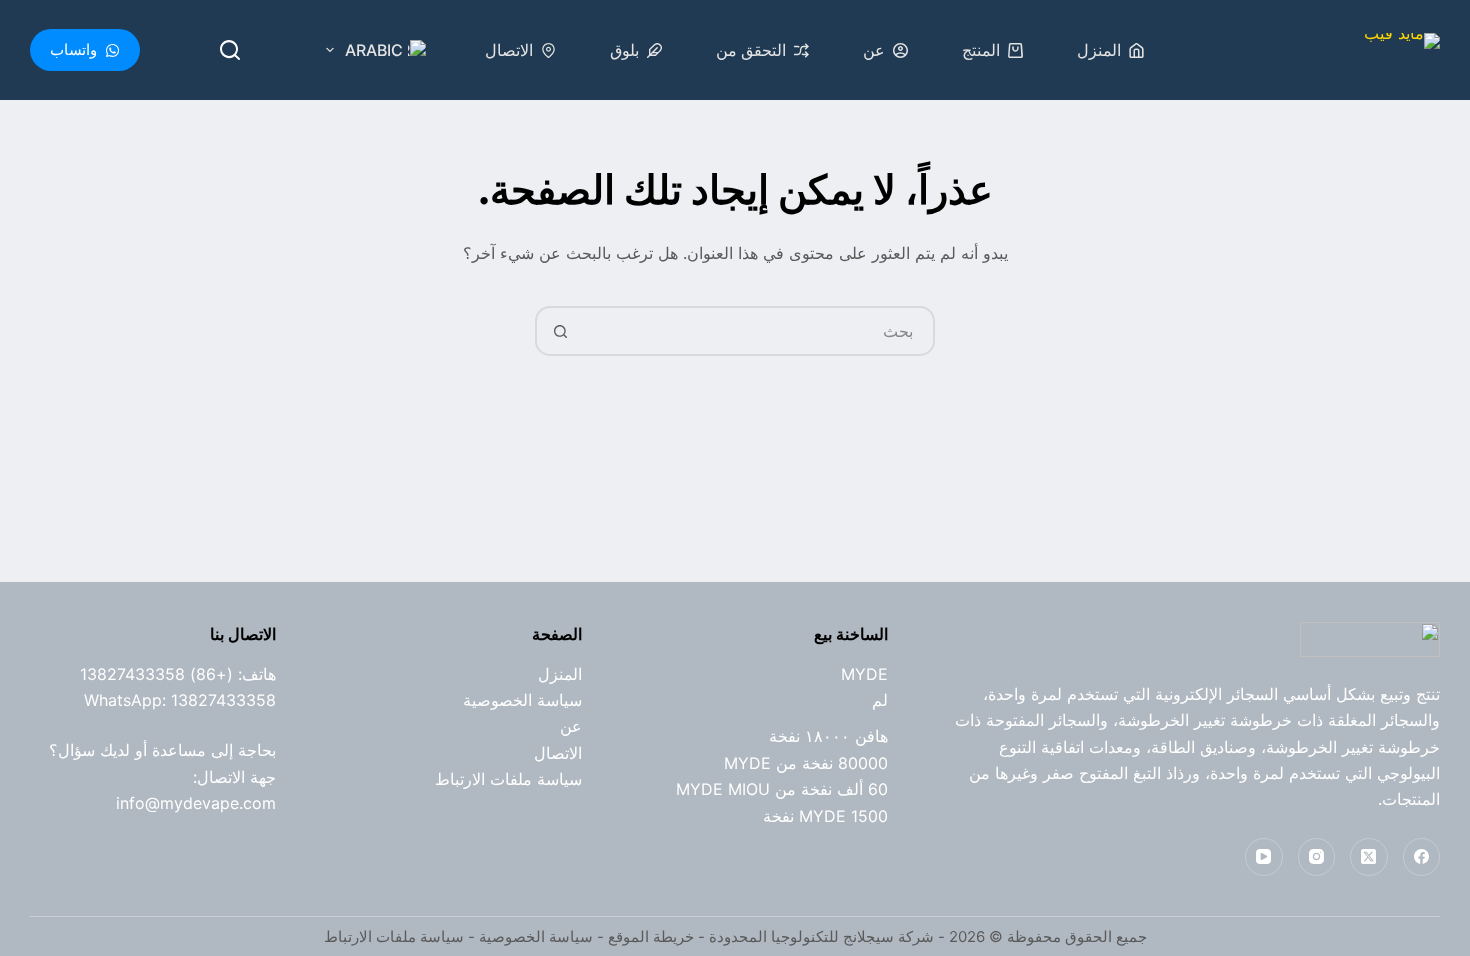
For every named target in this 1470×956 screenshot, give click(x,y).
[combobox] (758, 331)
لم (880, 700)
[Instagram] (1317, 857)
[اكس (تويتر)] (1369, 857)
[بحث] (230, 50)
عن (874, 50)
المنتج (981, 50)
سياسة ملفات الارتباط (508, 779)
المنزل (1099, 50)
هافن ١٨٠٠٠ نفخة (828, 736)
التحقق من (751, 50)
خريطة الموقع (651, 936)
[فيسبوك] (1422, 857)
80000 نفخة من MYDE (806, 763)
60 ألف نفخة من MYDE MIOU (782, 789)
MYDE (864, 674)
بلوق (624, 50)
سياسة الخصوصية (522, 700)
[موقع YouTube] (1264, 857)
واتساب (73, 49)
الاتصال (509, 50)
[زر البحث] (560, 331)
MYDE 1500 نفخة (825, 816)
